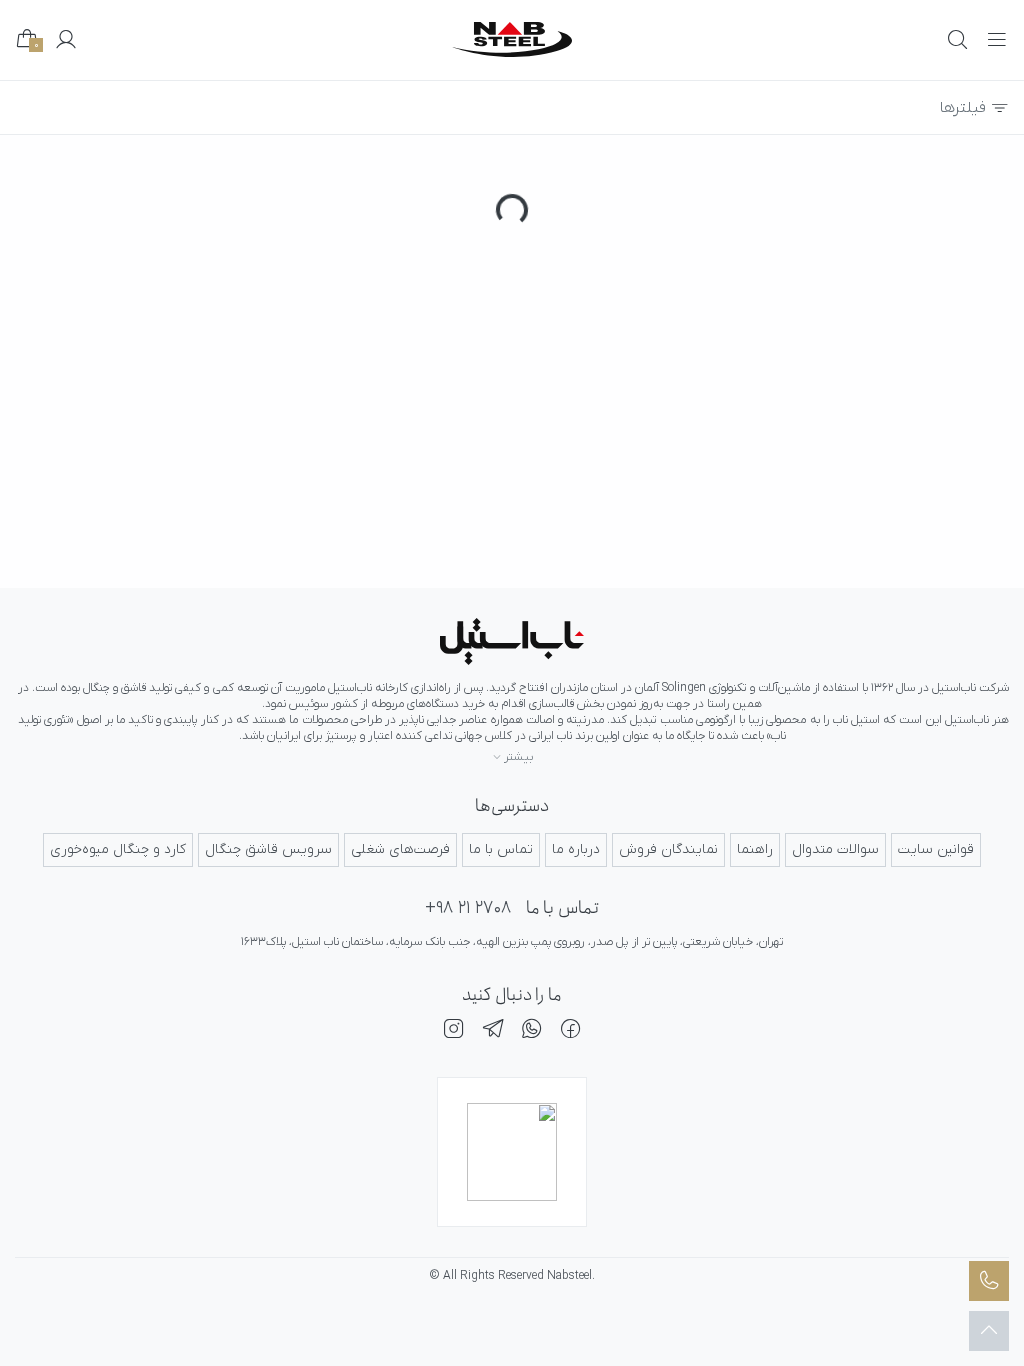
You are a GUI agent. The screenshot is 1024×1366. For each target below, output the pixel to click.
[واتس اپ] (532, 1032)
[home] (512, 39)
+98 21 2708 (468, 908)
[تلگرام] (493, 1032)
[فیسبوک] (571, 1032)
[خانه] (512, 641)
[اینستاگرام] (454, 1032)
